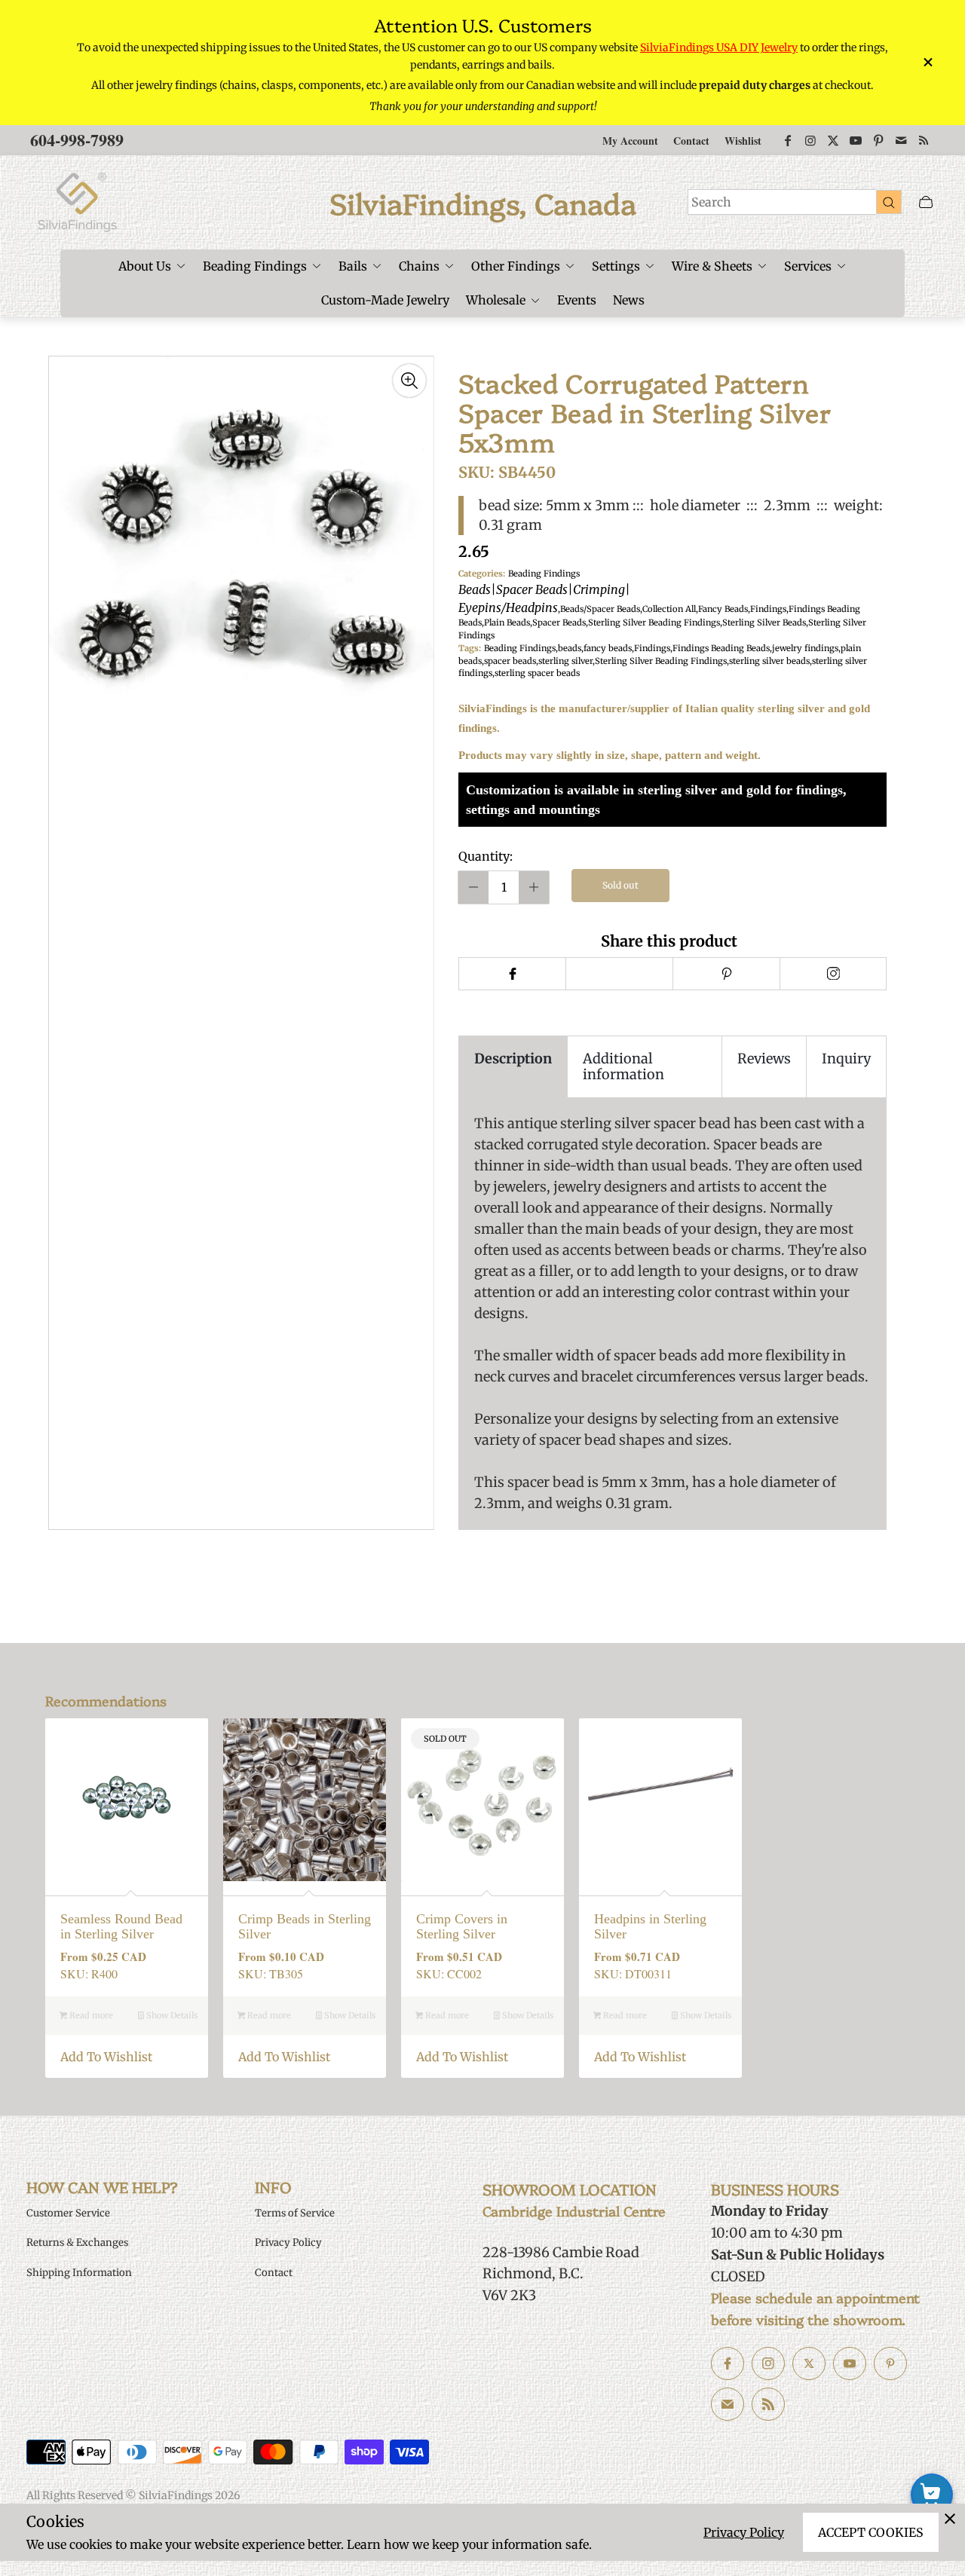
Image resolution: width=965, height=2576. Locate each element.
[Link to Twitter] (833, 140)
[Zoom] (409, 381)
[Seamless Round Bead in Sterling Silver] (127, 1800)
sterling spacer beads (537, 673)
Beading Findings (544, 592)
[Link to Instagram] (810, 140)
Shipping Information (79, 2273)
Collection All (669, 609)
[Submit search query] (889, 202)
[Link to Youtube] (856, 140)
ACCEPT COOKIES (871, 2532)
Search (711, 202)
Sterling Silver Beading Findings (654, 623)
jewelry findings (805, 648)
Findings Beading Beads (721, 648)
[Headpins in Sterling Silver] (660, 1800)
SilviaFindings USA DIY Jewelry (719, 47)
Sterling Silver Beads (764, 623)
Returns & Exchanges (77, 2243)
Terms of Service (295, 2213)
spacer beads (510, 661)
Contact (691, 141)
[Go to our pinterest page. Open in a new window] (890, 2363)
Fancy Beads (723, 609)
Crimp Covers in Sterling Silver (462, 1927)
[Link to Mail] (901, 140)
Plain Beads (507, 623)
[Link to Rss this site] (924, 140)
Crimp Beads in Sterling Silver (305, 1927)
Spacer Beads (559, 623)
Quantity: (486, 856)
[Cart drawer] (926, 202)
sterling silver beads (769, 661)
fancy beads (608, 648)
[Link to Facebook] (788, 140)
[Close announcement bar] (927, 62)
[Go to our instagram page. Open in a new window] (768, 2363)
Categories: (482, 574)
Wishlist (743, 141)
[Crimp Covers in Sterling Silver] (482, 1800)
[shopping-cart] (932, 2495)
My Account (630, 141)
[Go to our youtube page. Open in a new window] (850, 2363)
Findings (768, 609)
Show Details (171, 2015)
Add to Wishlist (106, 2057)
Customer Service (68, 2213)
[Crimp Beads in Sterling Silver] (305, 1800)
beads (570, 648)
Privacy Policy (744, 2532)
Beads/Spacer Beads (600, 609)
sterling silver (565, 661)
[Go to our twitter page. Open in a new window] (809, 2363)
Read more (90, 2015)
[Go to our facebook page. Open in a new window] (728, 2363)
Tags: (470, 648)
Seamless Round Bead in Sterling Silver (121, 1927)
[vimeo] (726, 974)
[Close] (950, 2519)
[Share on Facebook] (512, 974)
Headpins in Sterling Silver (650, 1927)
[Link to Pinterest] (878, 140)
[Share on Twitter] (619, 974)
